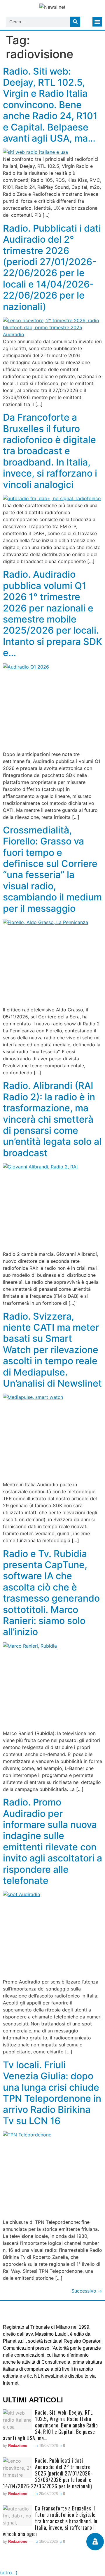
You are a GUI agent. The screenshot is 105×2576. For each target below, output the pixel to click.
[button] (97, 22)
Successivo (87, 2291)
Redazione (18, 2446)
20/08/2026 (48, 2494)
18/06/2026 (48, 2541)
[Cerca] (75, 22)
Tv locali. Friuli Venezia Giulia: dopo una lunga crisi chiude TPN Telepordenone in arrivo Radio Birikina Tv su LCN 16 (52, 2093)
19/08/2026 (48, 2446)
